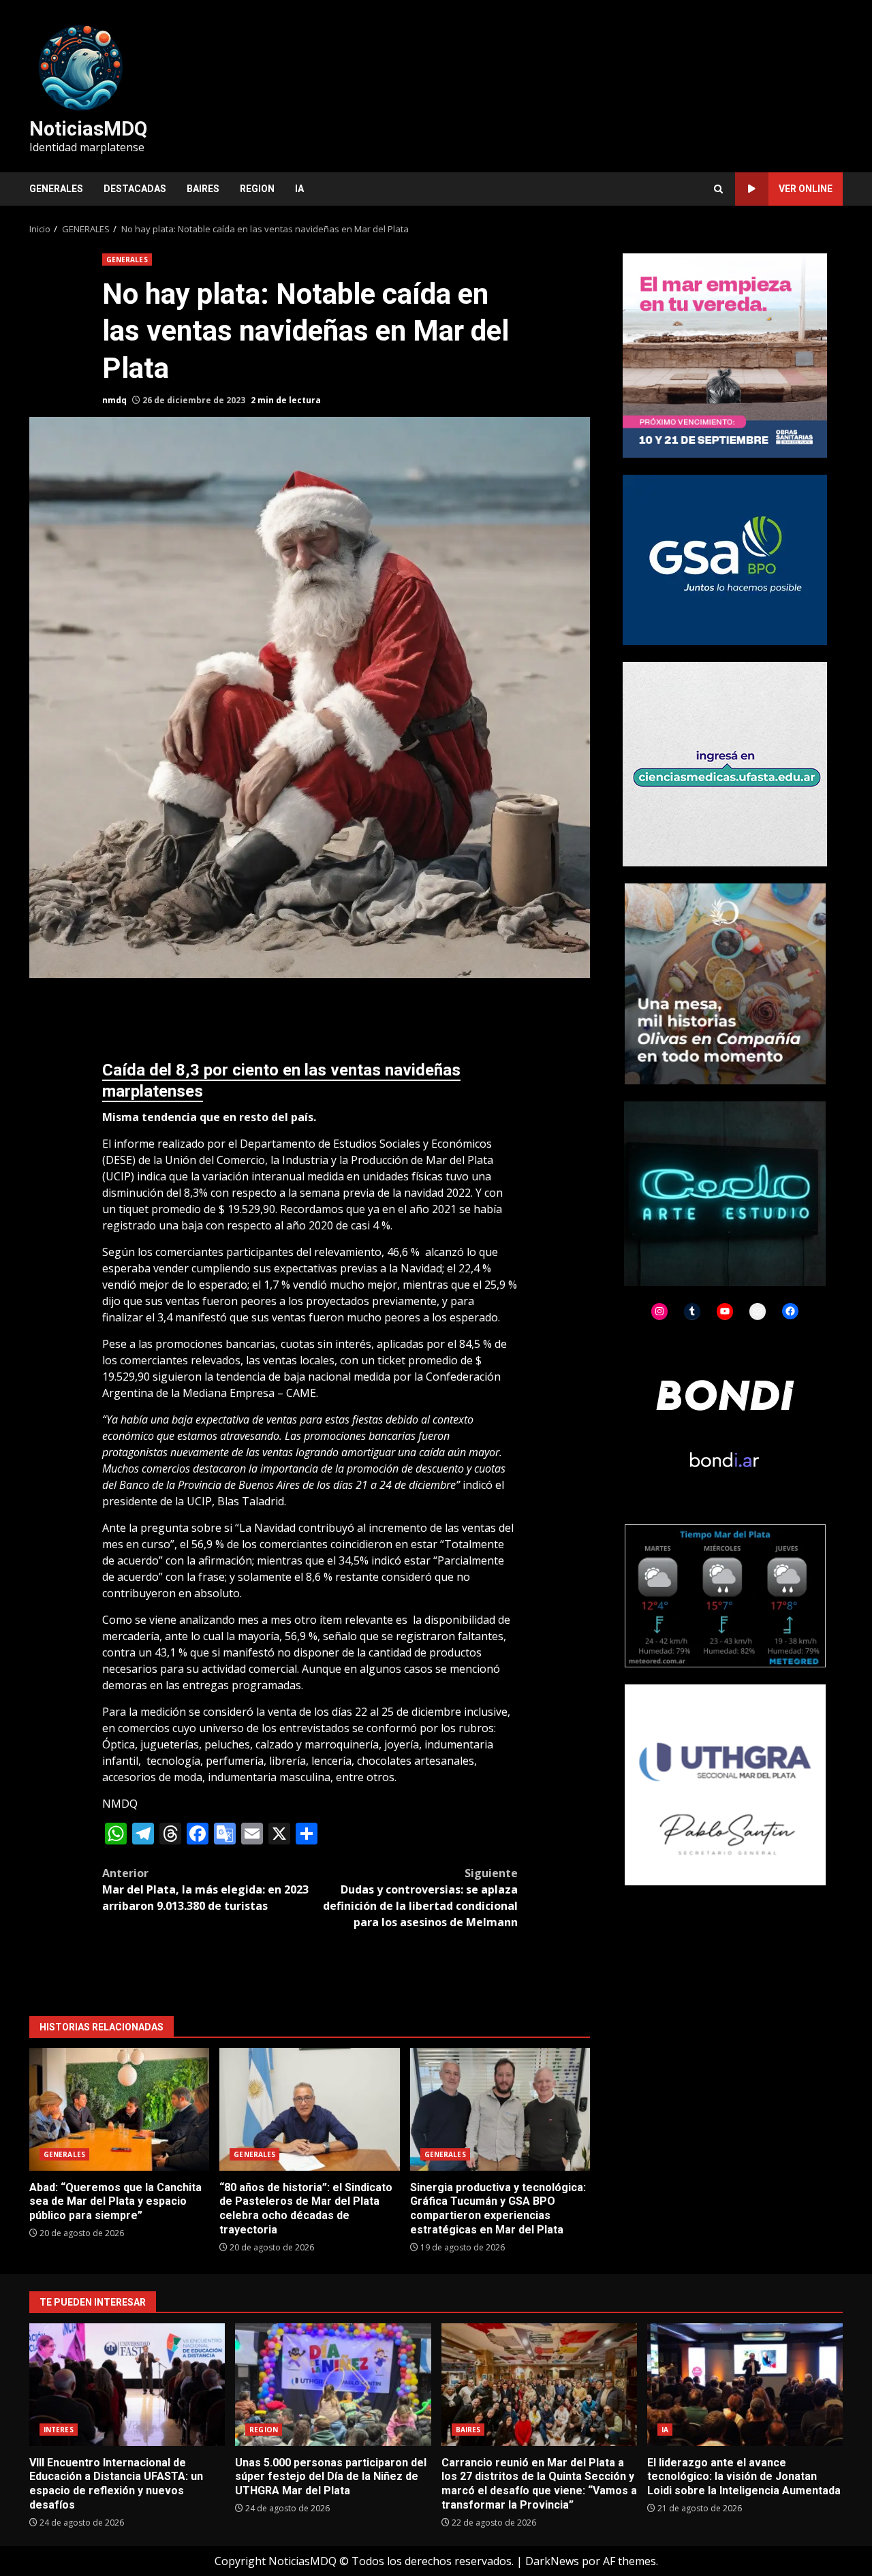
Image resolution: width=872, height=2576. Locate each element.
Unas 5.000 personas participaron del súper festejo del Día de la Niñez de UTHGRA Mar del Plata (333, 2385)
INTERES (59, 2430)
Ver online (806, 189)
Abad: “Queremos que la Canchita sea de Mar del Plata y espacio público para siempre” (119, 2109)
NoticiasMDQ (88, 129)
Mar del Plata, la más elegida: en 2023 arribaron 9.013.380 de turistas (205, 1889)
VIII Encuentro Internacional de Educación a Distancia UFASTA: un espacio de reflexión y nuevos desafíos (127, 2385)
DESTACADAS (135, 189)
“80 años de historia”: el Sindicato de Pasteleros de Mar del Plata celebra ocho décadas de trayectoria (309, 2109)
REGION (257, 189)
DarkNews (552, 2561)
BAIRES (203, 189)
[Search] (718, 189)
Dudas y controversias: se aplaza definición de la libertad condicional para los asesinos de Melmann (420, 1898)
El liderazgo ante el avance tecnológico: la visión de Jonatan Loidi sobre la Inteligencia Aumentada (745, 2385)
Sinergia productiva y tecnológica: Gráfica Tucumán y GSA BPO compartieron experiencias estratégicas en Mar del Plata (500, 2109)
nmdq (114, 400)
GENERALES (56, 189)
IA (299, 189)
